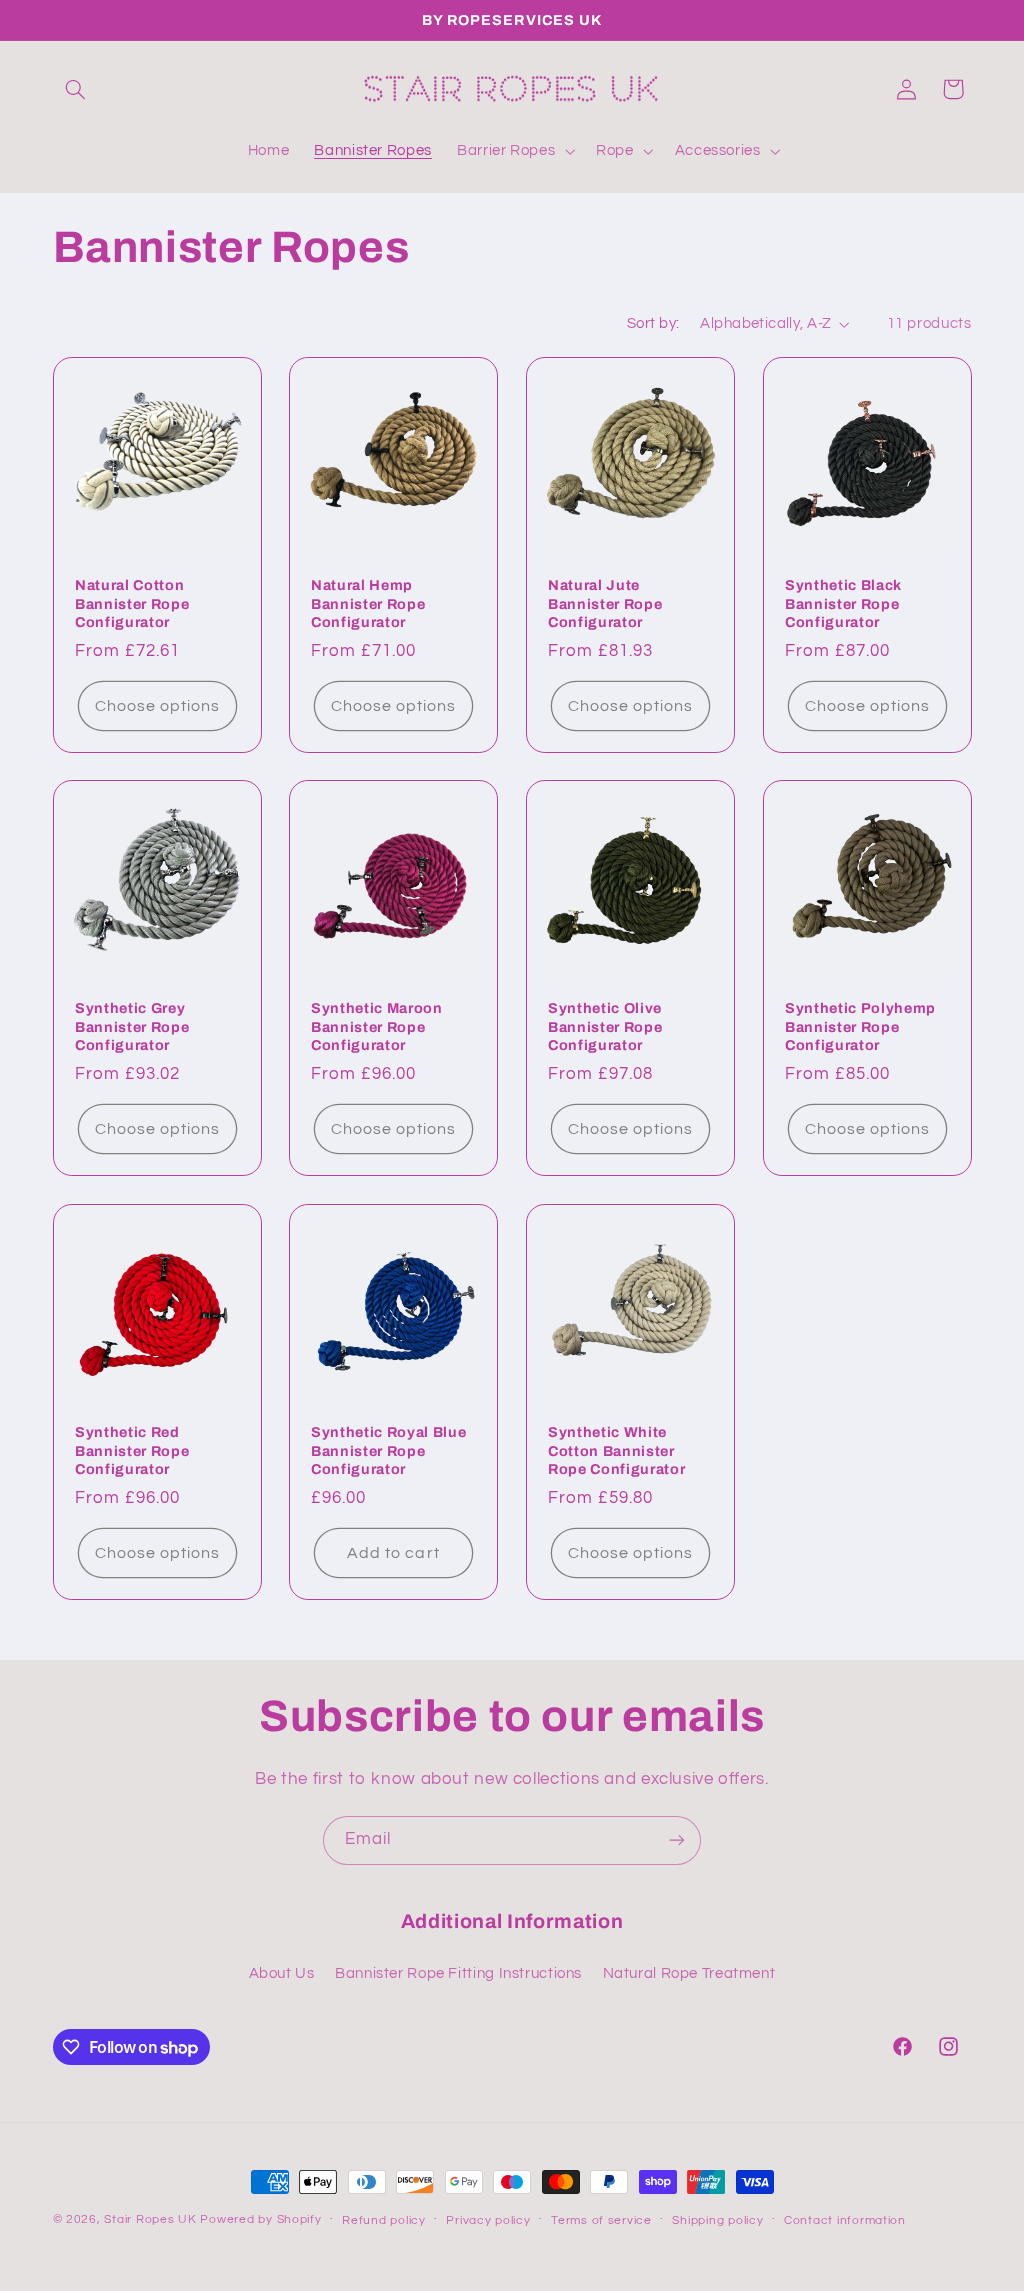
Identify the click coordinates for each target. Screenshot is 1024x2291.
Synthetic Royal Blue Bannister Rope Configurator (388, 1450)
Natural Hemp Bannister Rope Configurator (368, 603)
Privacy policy (488, 2220)
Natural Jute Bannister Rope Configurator (605, 603)
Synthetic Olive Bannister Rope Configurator (605, 1027)
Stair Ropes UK (150, 2219)
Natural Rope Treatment (689, 1973)
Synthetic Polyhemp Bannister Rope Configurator (860, 1027)
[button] (76, 89)
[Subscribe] (677, 1840)
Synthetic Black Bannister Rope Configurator (843, 603)
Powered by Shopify (260, 2219)
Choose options (157, 705)
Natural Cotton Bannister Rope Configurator (132, 603)
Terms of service (601, 2220)
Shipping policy (717, 2220)
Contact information (845, 2220)
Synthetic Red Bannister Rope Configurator (132, 1450)
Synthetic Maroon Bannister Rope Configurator (377, 1027)
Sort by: (653, 323)
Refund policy (384, 2220)
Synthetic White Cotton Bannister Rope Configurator (616, 1450)
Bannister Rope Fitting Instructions (458, 1973)
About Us (282, 1973)
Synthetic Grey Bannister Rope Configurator (132, 1027)
